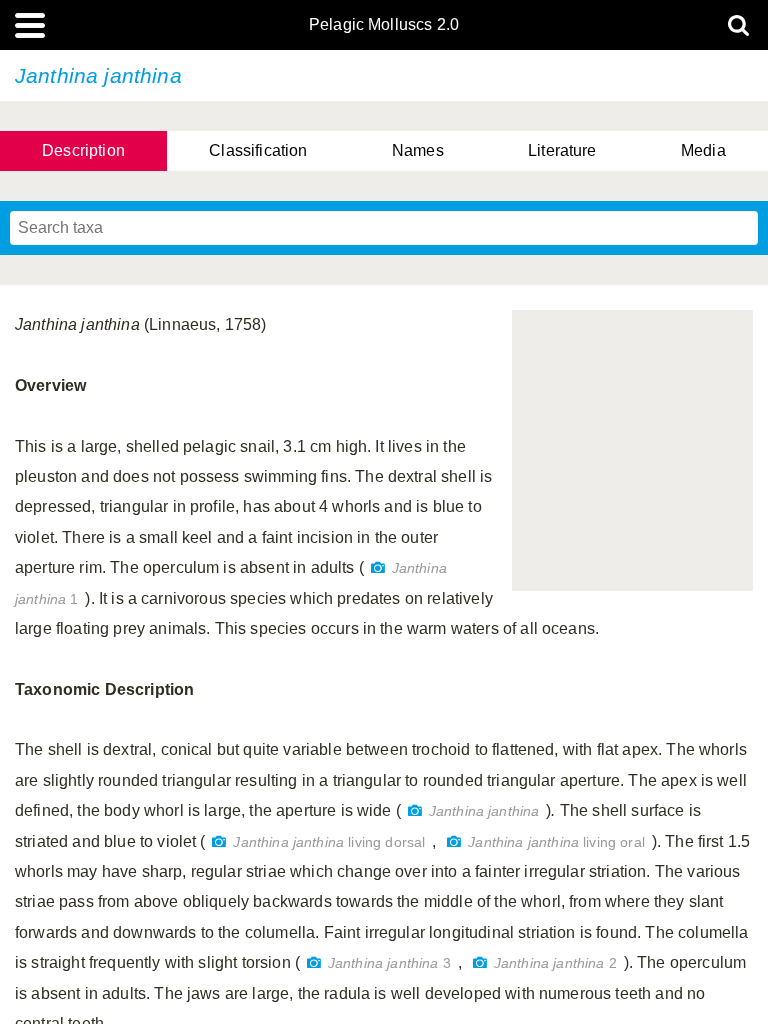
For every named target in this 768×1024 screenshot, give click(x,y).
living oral (556, 842)
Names (418, 150)
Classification (258, 150)
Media (703, 150)
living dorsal (329, 842)
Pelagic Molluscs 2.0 (384, 25)
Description (83, 150)
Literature (562, 150)
